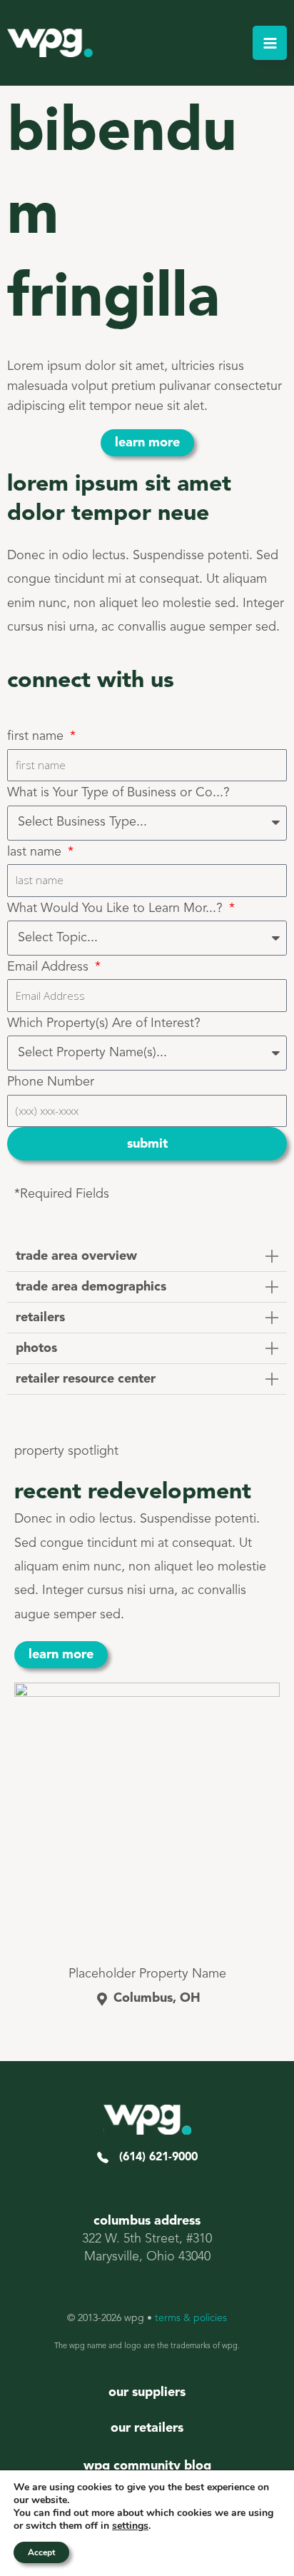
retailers (40, 1318)
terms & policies (191, 2318)
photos (36, 1348)
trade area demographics (91, 1287)
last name (36, 852)
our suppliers (147, 2392)
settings (130, 2526)
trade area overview (76, 1256)
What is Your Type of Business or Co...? (118, 793)
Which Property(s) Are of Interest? (104, 1023)
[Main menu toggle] (270, 43)
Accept (41, 2552)
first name (37, 736)
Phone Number (51, 1082)
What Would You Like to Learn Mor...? (117, 908)
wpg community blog (147, 2466)
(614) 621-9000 (153, 2157)
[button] (147, 1257)
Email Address (50, 967)
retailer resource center (86, 1379)
